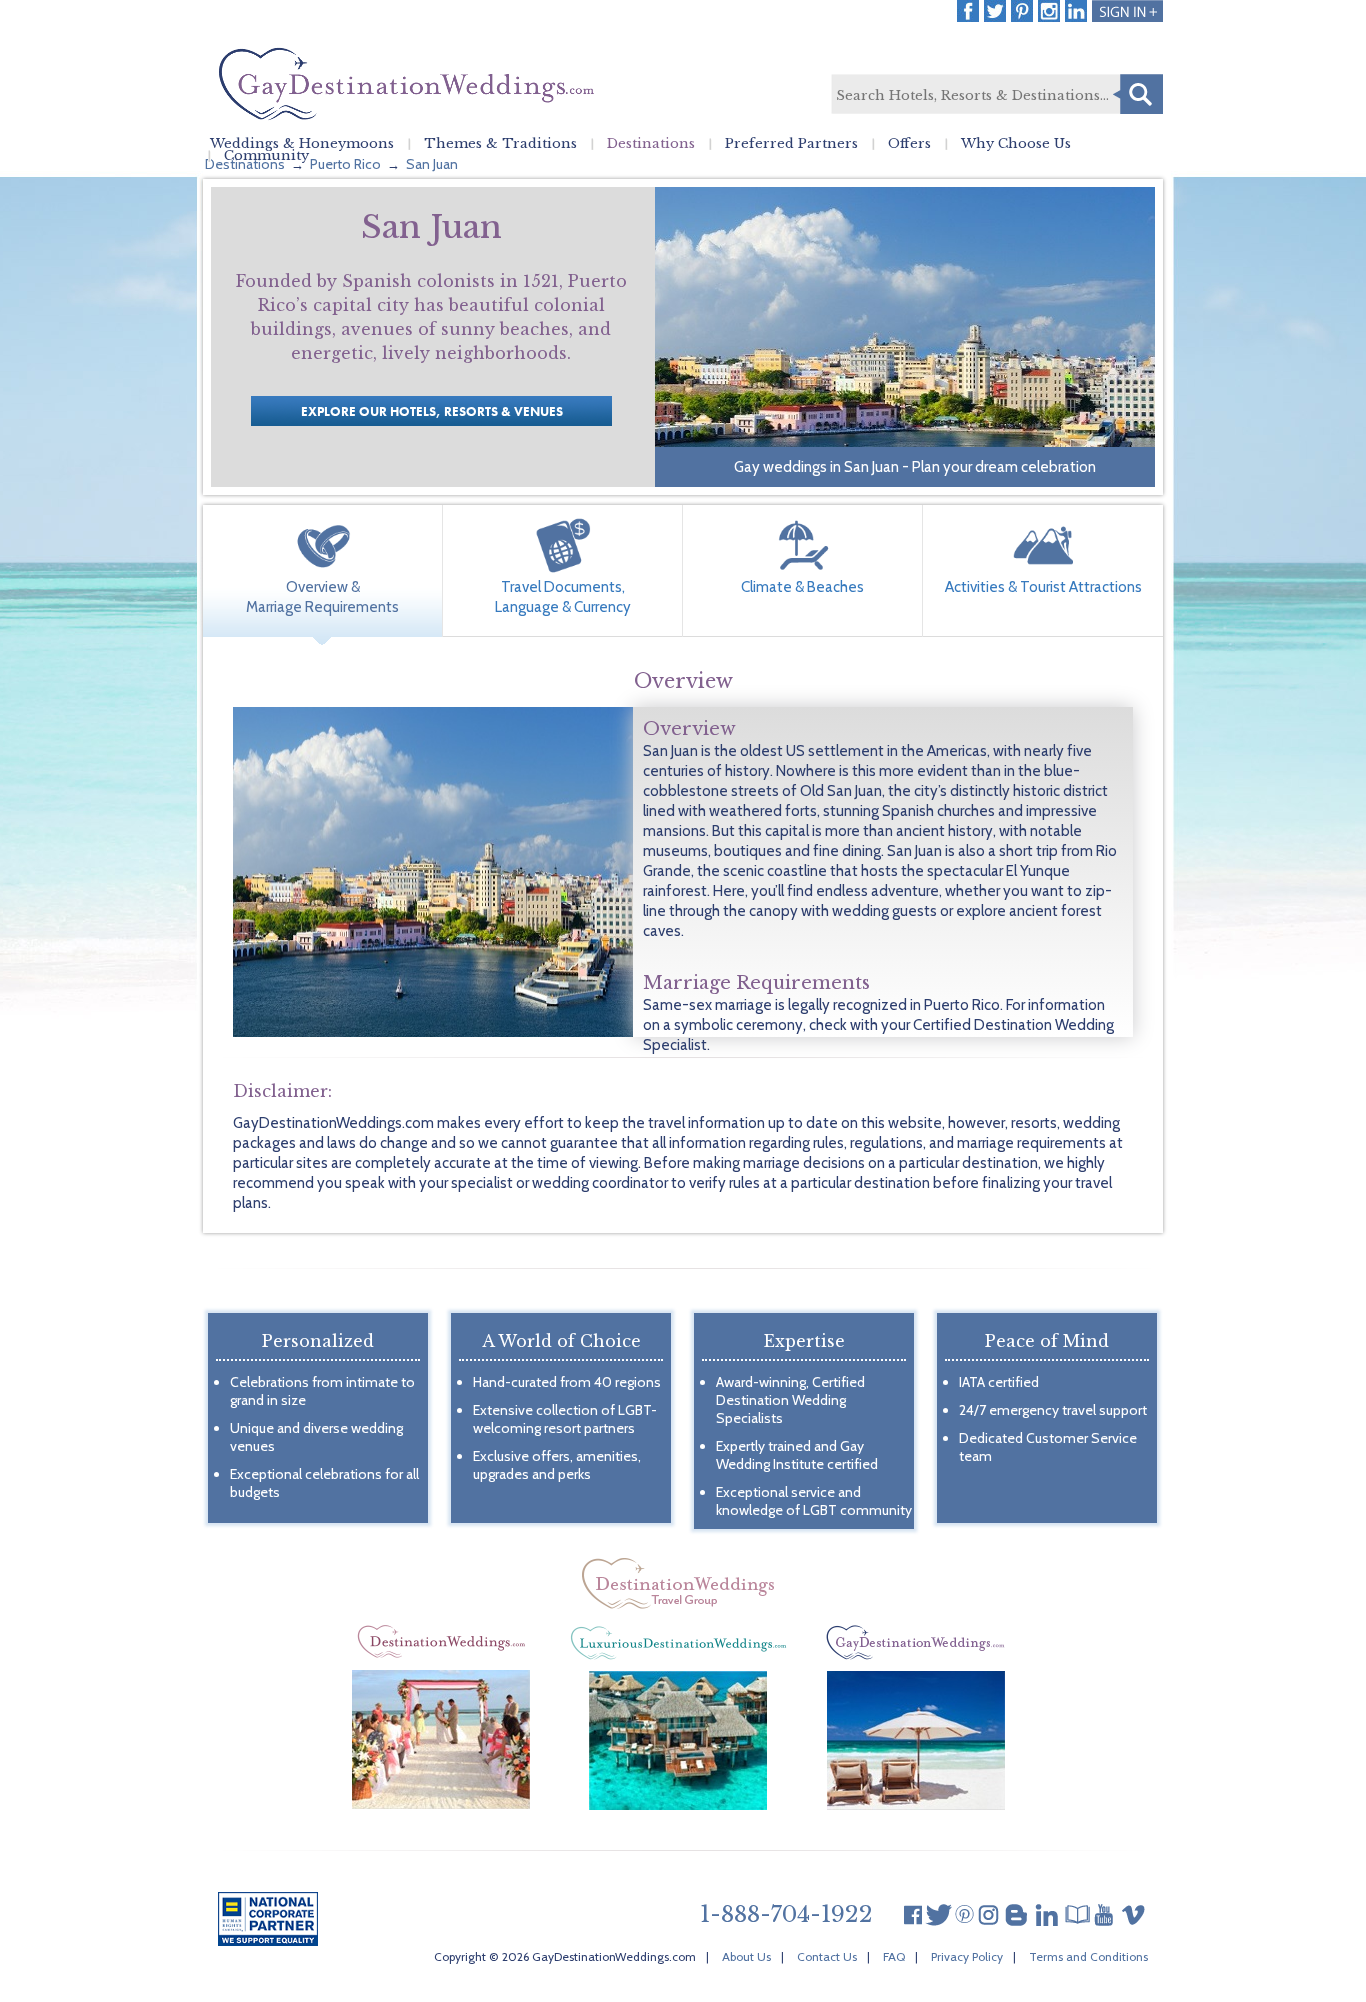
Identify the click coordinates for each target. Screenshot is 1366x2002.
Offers (909, 144)
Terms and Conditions (1088, 1956)
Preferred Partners (791, 144)
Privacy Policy (967, 1956)
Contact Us (827, 1956)
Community (266, 156)
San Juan (432, 164)
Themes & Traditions (500, 144)
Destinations (651, 144)
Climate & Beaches (802, 587)
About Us (746, 1956)
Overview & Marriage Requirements (322, 597)
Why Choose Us (1016, 144)
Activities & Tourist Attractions (1043, 587)
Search (1138, 94)
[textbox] (996, 95)
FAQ (894, 1956)
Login (1127, 11)
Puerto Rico (345, 164)
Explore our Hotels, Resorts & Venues (432, 411)
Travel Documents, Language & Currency (563, 597)
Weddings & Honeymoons (302, 144)
